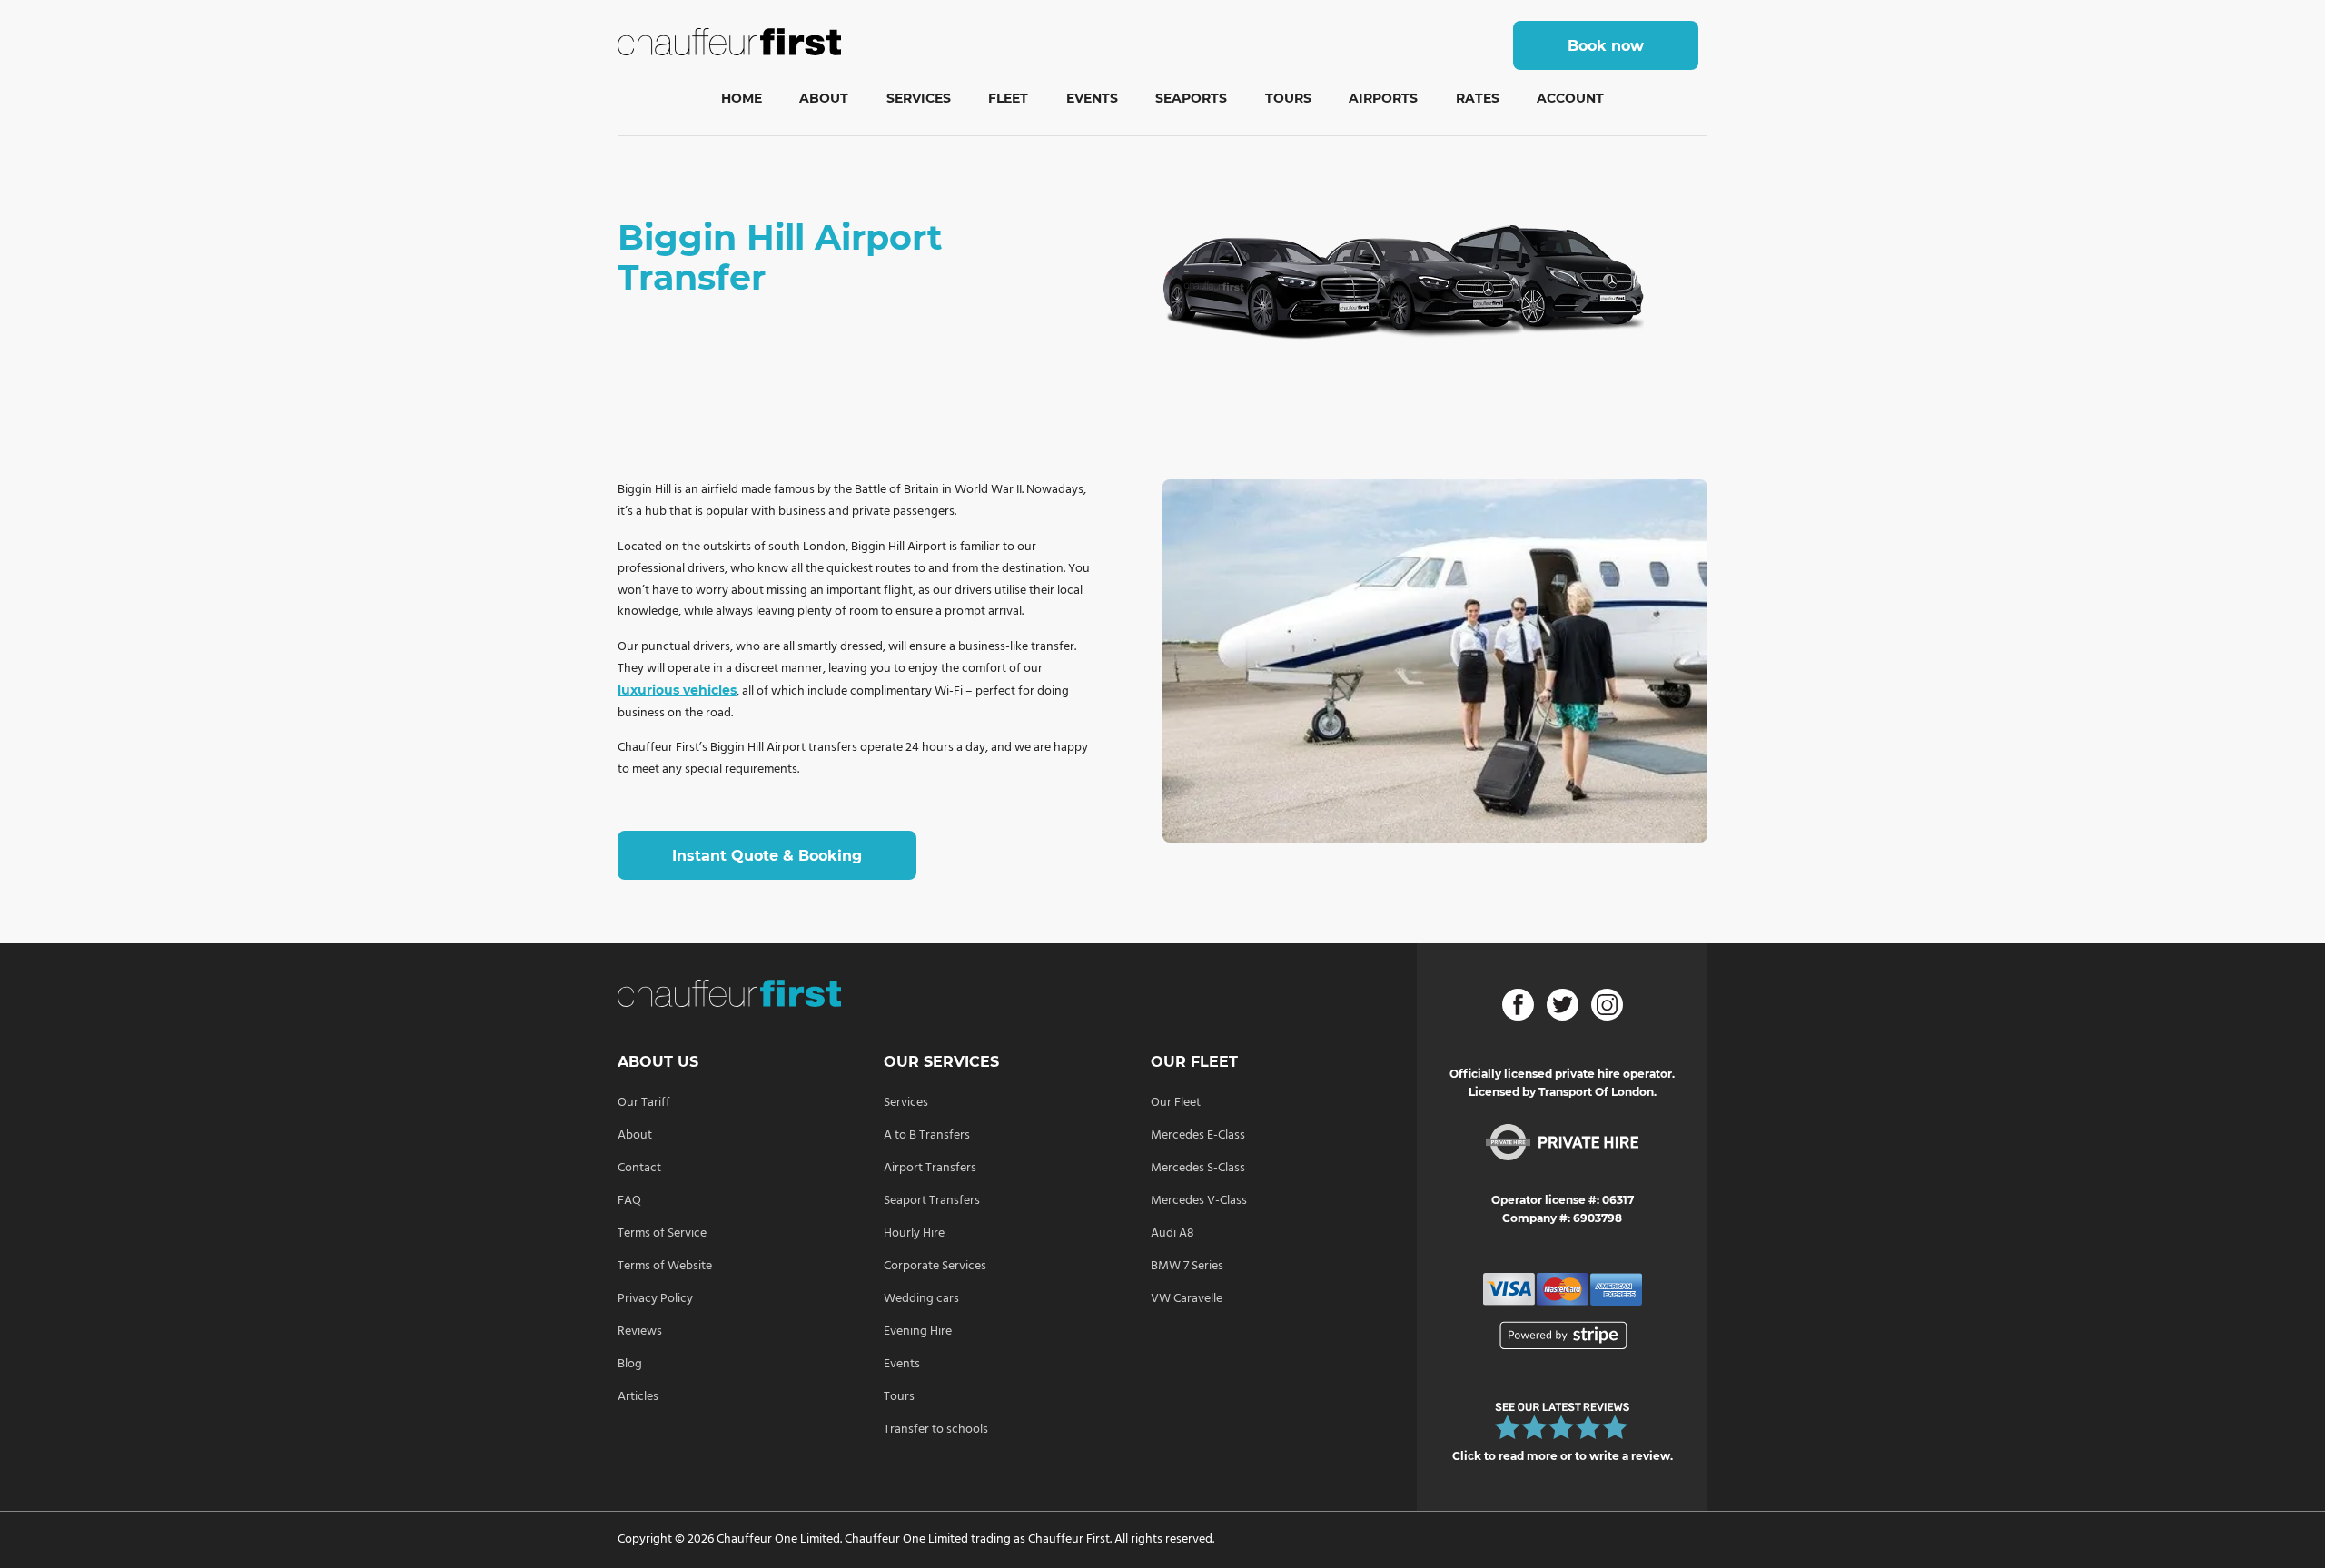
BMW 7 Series (1187, 1266)
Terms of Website (665, 1266)
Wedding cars (921, 1299)
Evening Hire (918, 1331)
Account (1570, 98)
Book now (1606, 46)
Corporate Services (935, 1266)
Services (919, 98)
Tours (1288, 98)
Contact (639, 1168)
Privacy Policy (655, 1299)
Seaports (1191, 98)
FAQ (629, 1201)
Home (742, 98)
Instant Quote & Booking (767, 856)
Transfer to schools (936, 1430)
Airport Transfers (930, 1168)
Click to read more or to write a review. (1563, 1456)
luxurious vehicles (677, 690)
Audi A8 (1172, 1233)
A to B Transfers (927, 1135)
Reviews (640, 1331)
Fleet (1008, 98)
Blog (630, 1364)
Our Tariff (644, 1103)
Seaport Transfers (932, 1201)
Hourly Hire (914, 1233)
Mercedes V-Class (1199, 1201)
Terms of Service (662, 1233)
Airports (1383, 98)
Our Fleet (1176, 1103)
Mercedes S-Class (1198, 1168)
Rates (1478, 98)
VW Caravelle (1187, 1299)
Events (1092, 98)
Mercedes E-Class (1198, 1135)
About (824, 98)
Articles (638, 1397)
